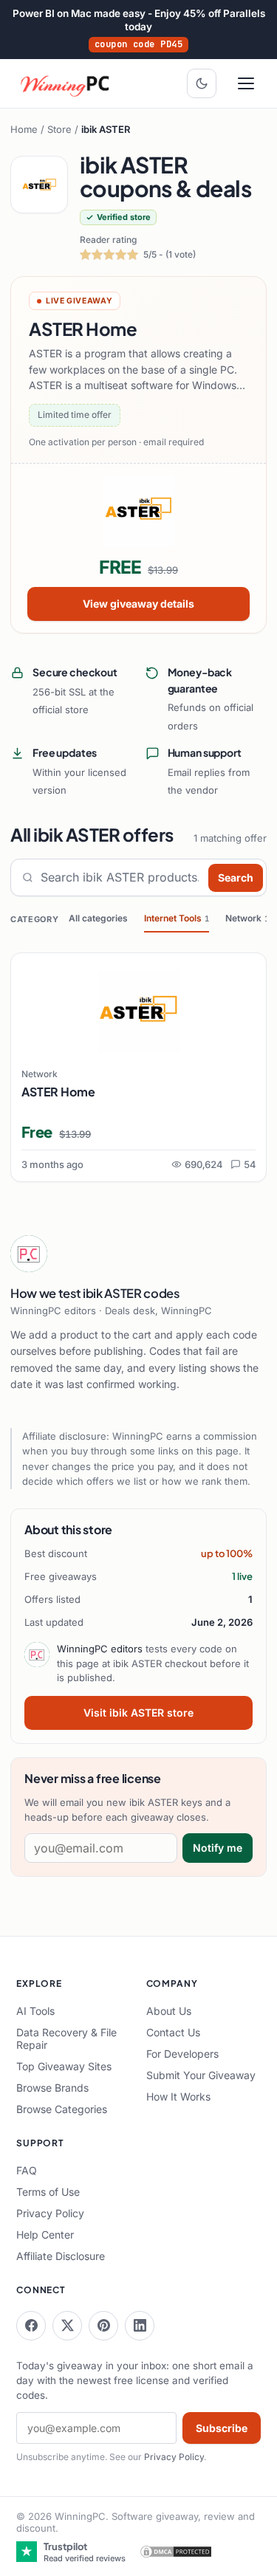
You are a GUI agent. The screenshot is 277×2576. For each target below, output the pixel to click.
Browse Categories (62, 2109)
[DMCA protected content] (176, 2552)
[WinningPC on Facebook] (31, 2326)
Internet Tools (177, 918)
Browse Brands (52, 2088)
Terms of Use (48, 2192)
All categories (98, 918)
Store (59, 129)
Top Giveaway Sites (64, 2066)
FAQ (27, 2170)
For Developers (182, 2054)
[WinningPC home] (66, 83)
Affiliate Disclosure (61, 2256)
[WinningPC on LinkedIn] (140, 2326)
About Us (169, 2011)
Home (24, 129)
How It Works (178, 2096)
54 (250, 1164)
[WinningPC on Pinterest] (103, 2326)
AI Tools (35, 2011)
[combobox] (121, 877)
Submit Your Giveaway (201, 2075)
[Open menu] (246, 83)
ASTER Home (58, 1092)
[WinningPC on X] (67, 2326)
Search (236, 877)
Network (247, 918)
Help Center (45, 2235)
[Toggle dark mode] (202, 83)
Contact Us (173, 2032)
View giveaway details (138, 604)
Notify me (218, 1848)
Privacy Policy (50, 2213)
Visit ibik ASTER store (138, 1713)
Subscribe (222, 2428)
